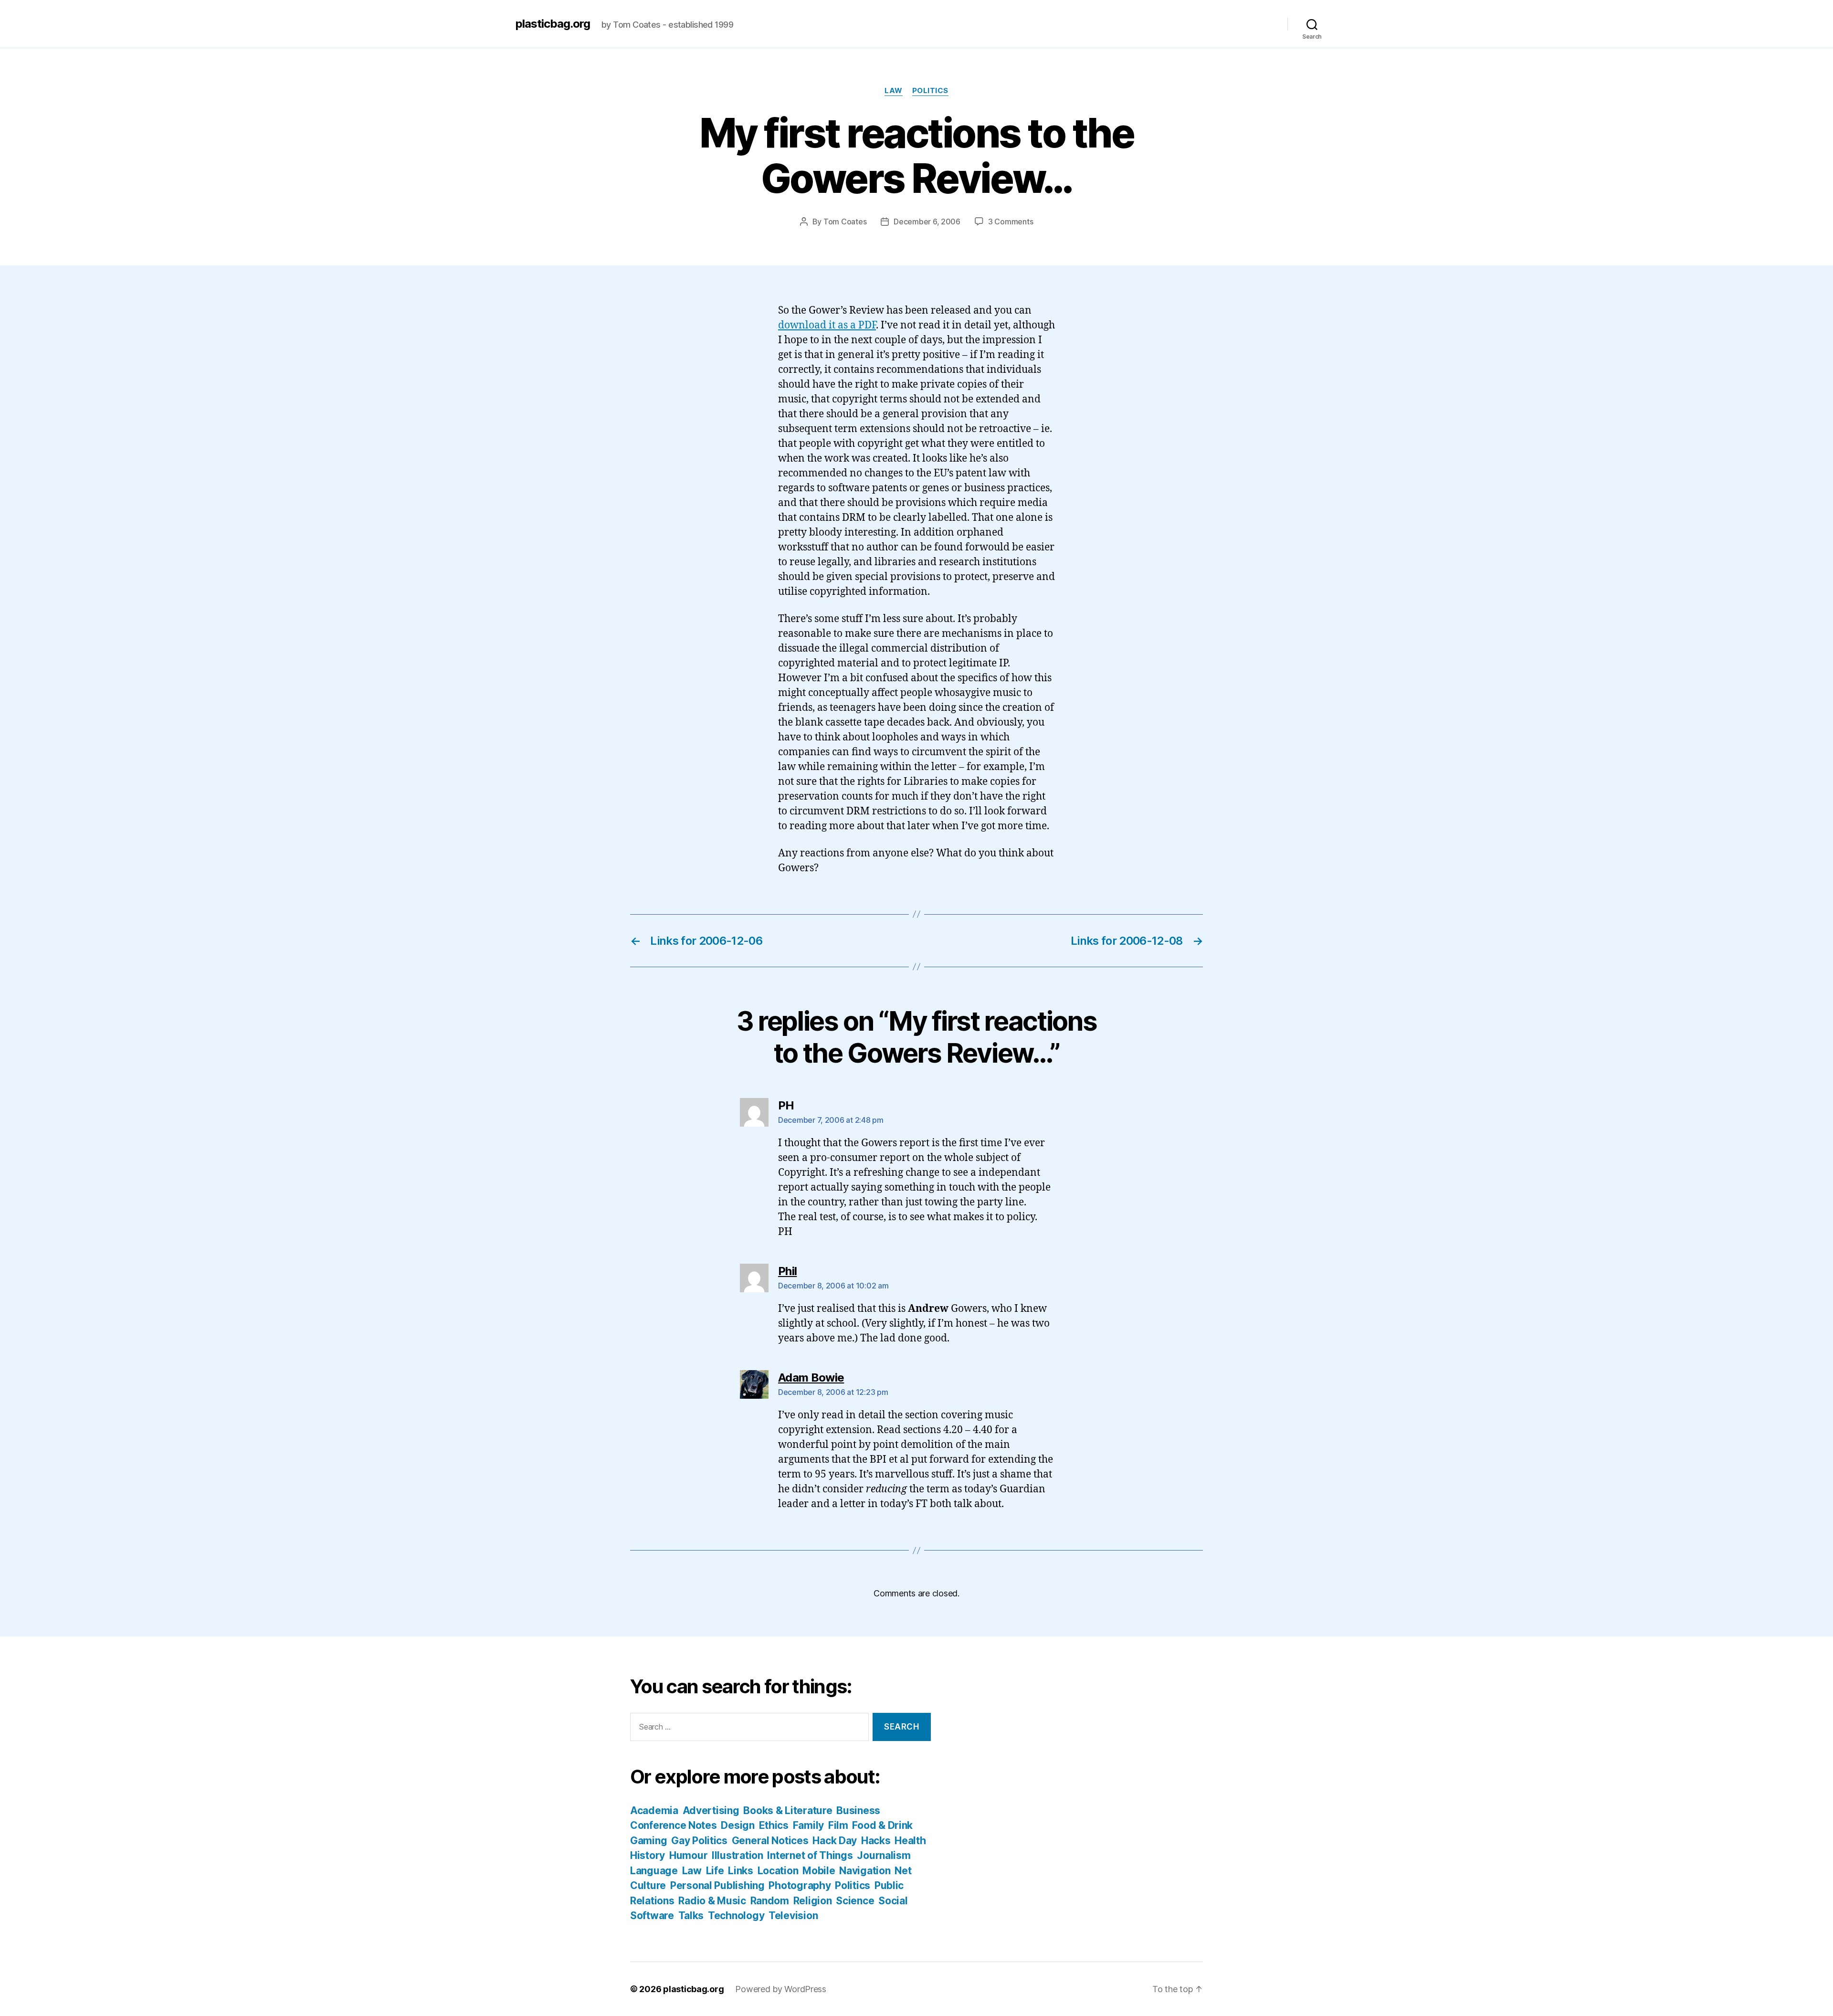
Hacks (876, 1841)
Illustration (737, 1855)
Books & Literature (788, 1810)
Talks (691, 1916)
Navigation (865, 1871)
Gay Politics (699, 1841)
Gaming (648, 1841)
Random (770, 1901)
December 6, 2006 (927, 222)
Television (793, 1916)
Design (737, 1825)
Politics (930, 91)
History (648, 1855)
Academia (654, 1810)
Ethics (774, 1825)
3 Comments (1011, 222)
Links (741, 1871)
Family (808, 1825)
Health (910, 1841)
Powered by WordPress (781, 1989)
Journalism (884, 1855)
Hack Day (835, 1841)
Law (894, 91)
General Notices (770, 1841)
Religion (813, 1901)
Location (778, 1871)
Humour (688, 1855)
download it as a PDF (827, 325)
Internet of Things (810, 1855)
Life (715, 1871)
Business (858, 1810)
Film (838, 1825)
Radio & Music (712, 1901)
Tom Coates (845, 222)
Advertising (711, 1810)
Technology (736, 1916)
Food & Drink (882, 1825)
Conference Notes (674, 1825)
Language (654, 1871)
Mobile (819, 1871)
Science (855, 1901)
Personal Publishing (717, 1885)
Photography (800, 1885)
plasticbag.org (553, 24)
